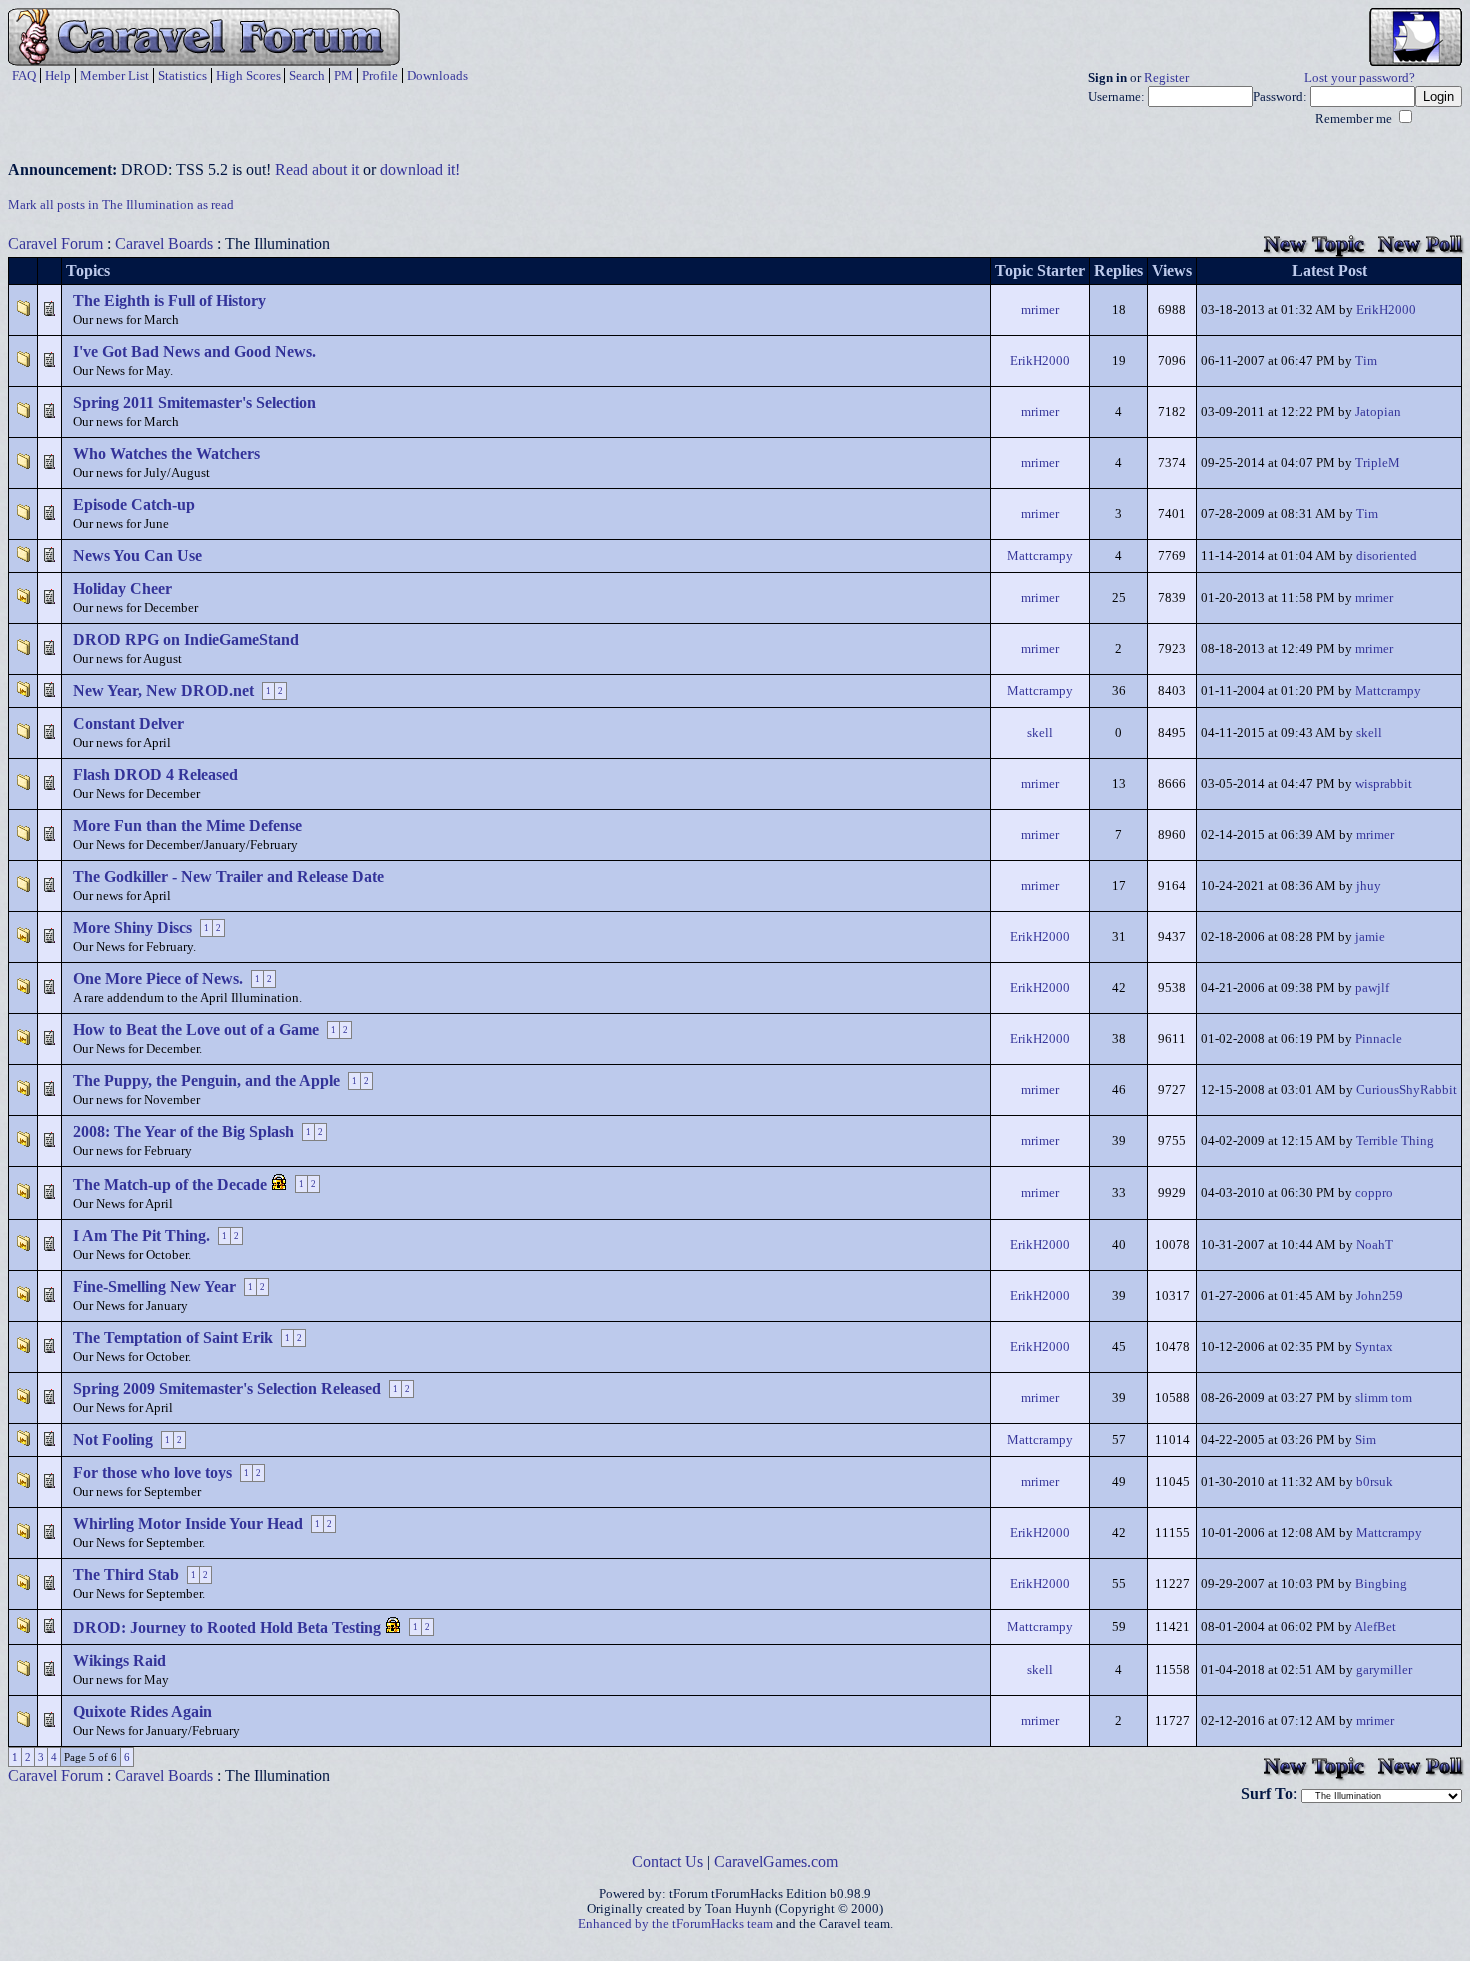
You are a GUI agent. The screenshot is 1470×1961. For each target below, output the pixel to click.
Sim (1365, 1440)
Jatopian (1378, 412)
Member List (114, 75)
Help (58, 75)
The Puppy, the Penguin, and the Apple (206, 1080)
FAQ (24, 75)
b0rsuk (1374, 1482)
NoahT (1374, 1245)
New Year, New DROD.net (163, 690)
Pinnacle (1378, 1039)
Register (1166, 78)
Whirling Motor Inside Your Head (188, 1523)
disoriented (1386, 556)
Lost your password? (1359, 78)
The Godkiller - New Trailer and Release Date (228, 876)
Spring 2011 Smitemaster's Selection (194, 402)
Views (1172, 270)
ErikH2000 (1386, 310)
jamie (1370, 937)
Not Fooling (113, 1439)
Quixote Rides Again (142, 1711)
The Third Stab (126, 1574)
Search (307, 75)
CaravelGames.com (776, 1861)
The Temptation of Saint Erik (173, 1337)
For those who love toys (152, 1472)
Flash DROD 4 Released (155, 774)
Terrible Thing (1395, 1141)
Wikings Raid (119, 1660)
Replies (1118, 270)
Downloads (437, 75)
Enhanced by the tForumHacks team (675, 1924)
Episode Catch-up (134, 504)
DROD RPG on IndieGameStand (186, 639)
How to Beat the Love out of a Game (196, 1029)
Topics (88, 270)
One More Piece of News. (158, 978)
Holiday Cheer (122, 588)
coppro (1374, 1193)
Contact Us (667, 1861)
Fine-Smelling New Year (154, 1286)
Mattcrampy (1040, 556)
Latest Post (1329, 270)
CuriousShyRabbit (1406, 1090)
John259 (1379, 1296)
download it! (420, 169)
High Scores (248, 75)
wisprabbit (1383, 784)
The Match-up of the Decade (170, 1184)
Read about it (317, 169)
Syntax (1374, 1347)
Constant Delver (128, 723)
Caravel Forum (55, 243)
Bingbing (1381, 1584)
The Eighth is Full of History (169, 300)
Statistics (182, 75)
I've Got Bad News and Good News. (194, 351)
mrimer (1040, 310)
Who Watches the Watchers (166, 453)
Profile (380, 75)
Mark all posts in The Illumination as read (121, 205)
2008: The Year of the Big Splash (183, 1131)
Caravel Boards (164, 243)
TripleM (1377, 463)
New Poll (1420, 243)
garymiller (1384, 1670)
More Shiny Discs (132, 927)
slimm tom (1383, 1398)
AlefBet (1375, 1627)
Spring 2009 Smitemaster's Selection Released (227, 1388)
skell (1040, 733)
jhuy (1368, 886)
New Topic (1314, 243)
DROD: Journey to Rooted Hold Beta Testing (227, 1627)
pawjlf (1372, 988)
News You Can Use (137, 555)
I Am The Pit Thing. (141, 1235)
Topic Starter (1040, 270)
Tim (1366, 361)
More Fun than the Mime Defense (187, 825)
